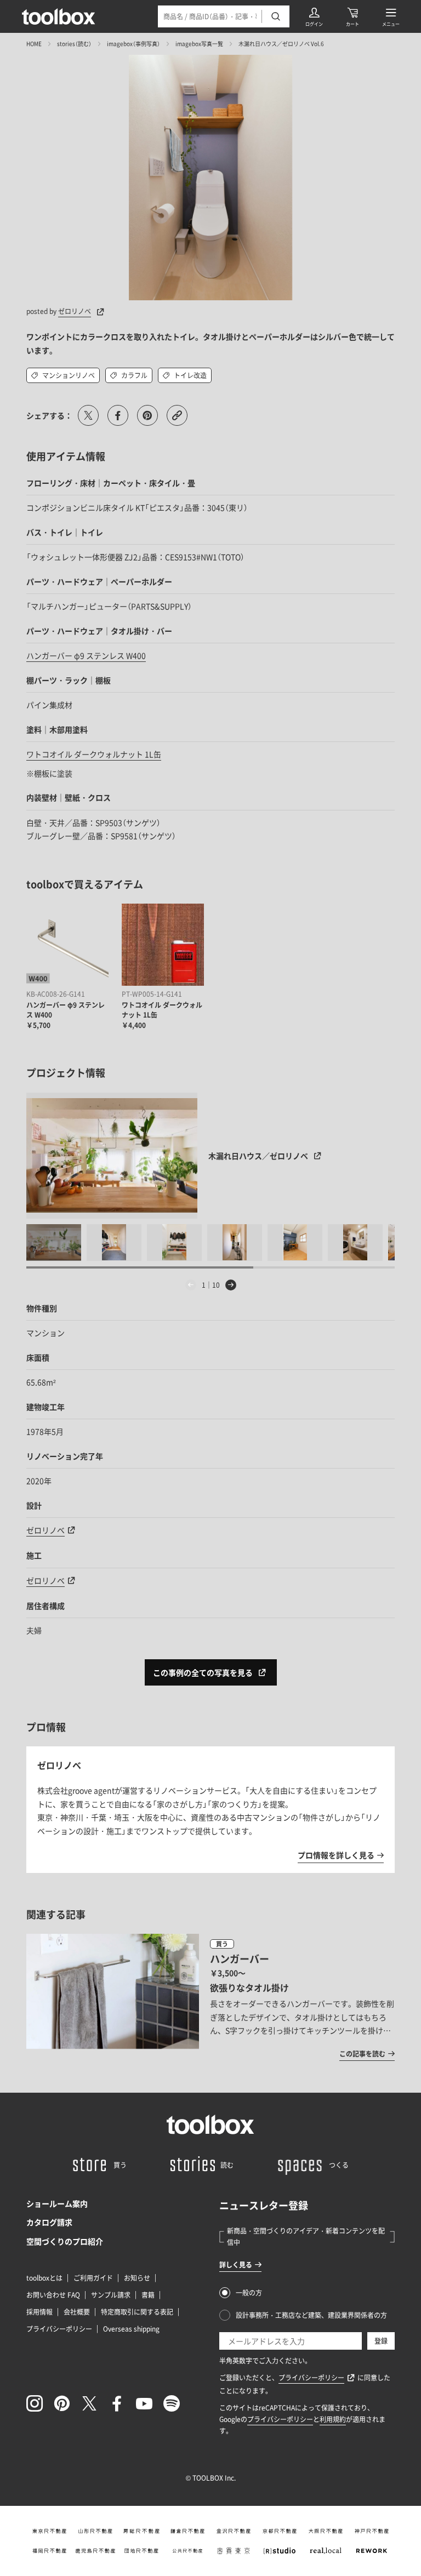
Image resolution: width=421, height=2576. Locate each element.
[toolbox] (210, 2124)
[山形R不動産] (95, 2531)
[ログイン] (314, 16)
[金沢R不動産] (234, 2531)
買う (222, 1944)
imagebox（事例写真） (133, 44)
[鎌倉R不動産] (187, 2531)
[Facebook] (117, 2403)
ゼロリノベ (75, 311)
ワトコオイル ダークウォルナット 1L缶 (94, 754)
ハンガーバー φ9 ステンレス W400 (86, 655)
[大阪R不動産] (326, 2531)
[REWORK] (372, 2551)
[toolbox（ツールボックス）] (59, 16)
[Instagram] (35, 2403)
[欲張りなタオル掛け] (210, 1997)
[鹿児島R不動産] (95, 2551)
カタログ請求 (49, 2222)
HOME (34, 44)
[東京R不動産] (49, 2531)
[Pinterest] (62, 2403)
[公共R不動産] (187, 2551)
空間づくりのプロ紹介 (65, 2241)
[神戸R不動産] (372, 2531)
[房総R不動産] (141, 2531)
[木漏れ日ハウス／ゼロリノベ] (112, 1156)
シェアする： (49, 415)
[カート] (352, 16)
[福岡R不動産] (49, 2551)
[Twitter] (89, 2403)
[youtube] (144, 2403)
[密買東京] (234, 2551)
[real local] (326, 2551)
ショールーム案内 (57, 2203)
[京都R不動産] (280, 2531)
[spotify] (172, 2403)
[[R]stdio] (280, 2551)
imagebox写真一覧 (199, 44)
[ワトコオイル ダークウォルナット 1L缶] (163, 945)
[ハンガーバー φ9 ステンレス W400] (67, 945)
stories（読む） (74, 44)
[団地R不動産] (141, 2551)
